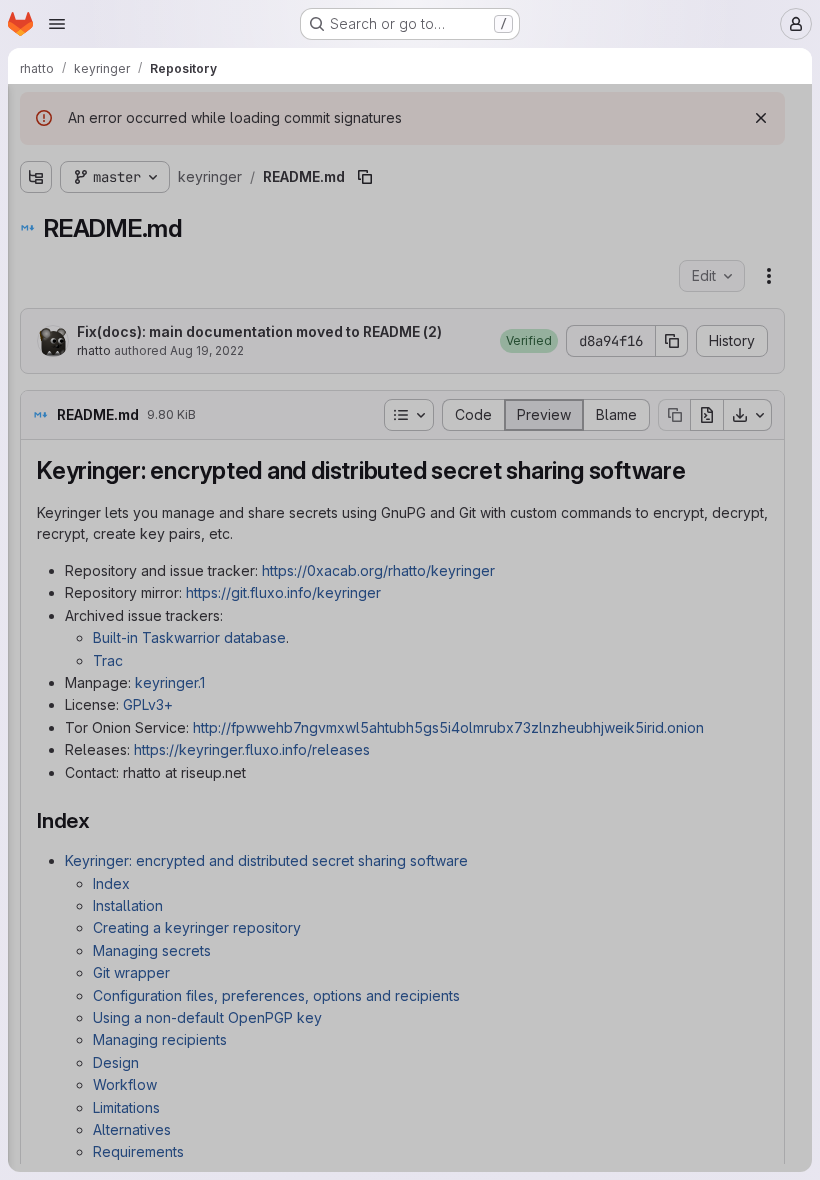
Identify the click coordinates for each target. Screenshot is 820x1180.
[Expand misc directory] (36, 315)
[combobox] (164, 151)
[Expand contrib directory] (36, 251)
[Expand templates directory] (36, 379)
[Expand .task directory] (36, 187)
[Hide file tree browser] (36, 112)
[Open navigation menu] (57, 24)
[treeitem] (166, 187)
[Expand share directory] (36, 347)
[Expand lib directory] (36, 283)
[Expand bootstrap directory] (36, 219)
